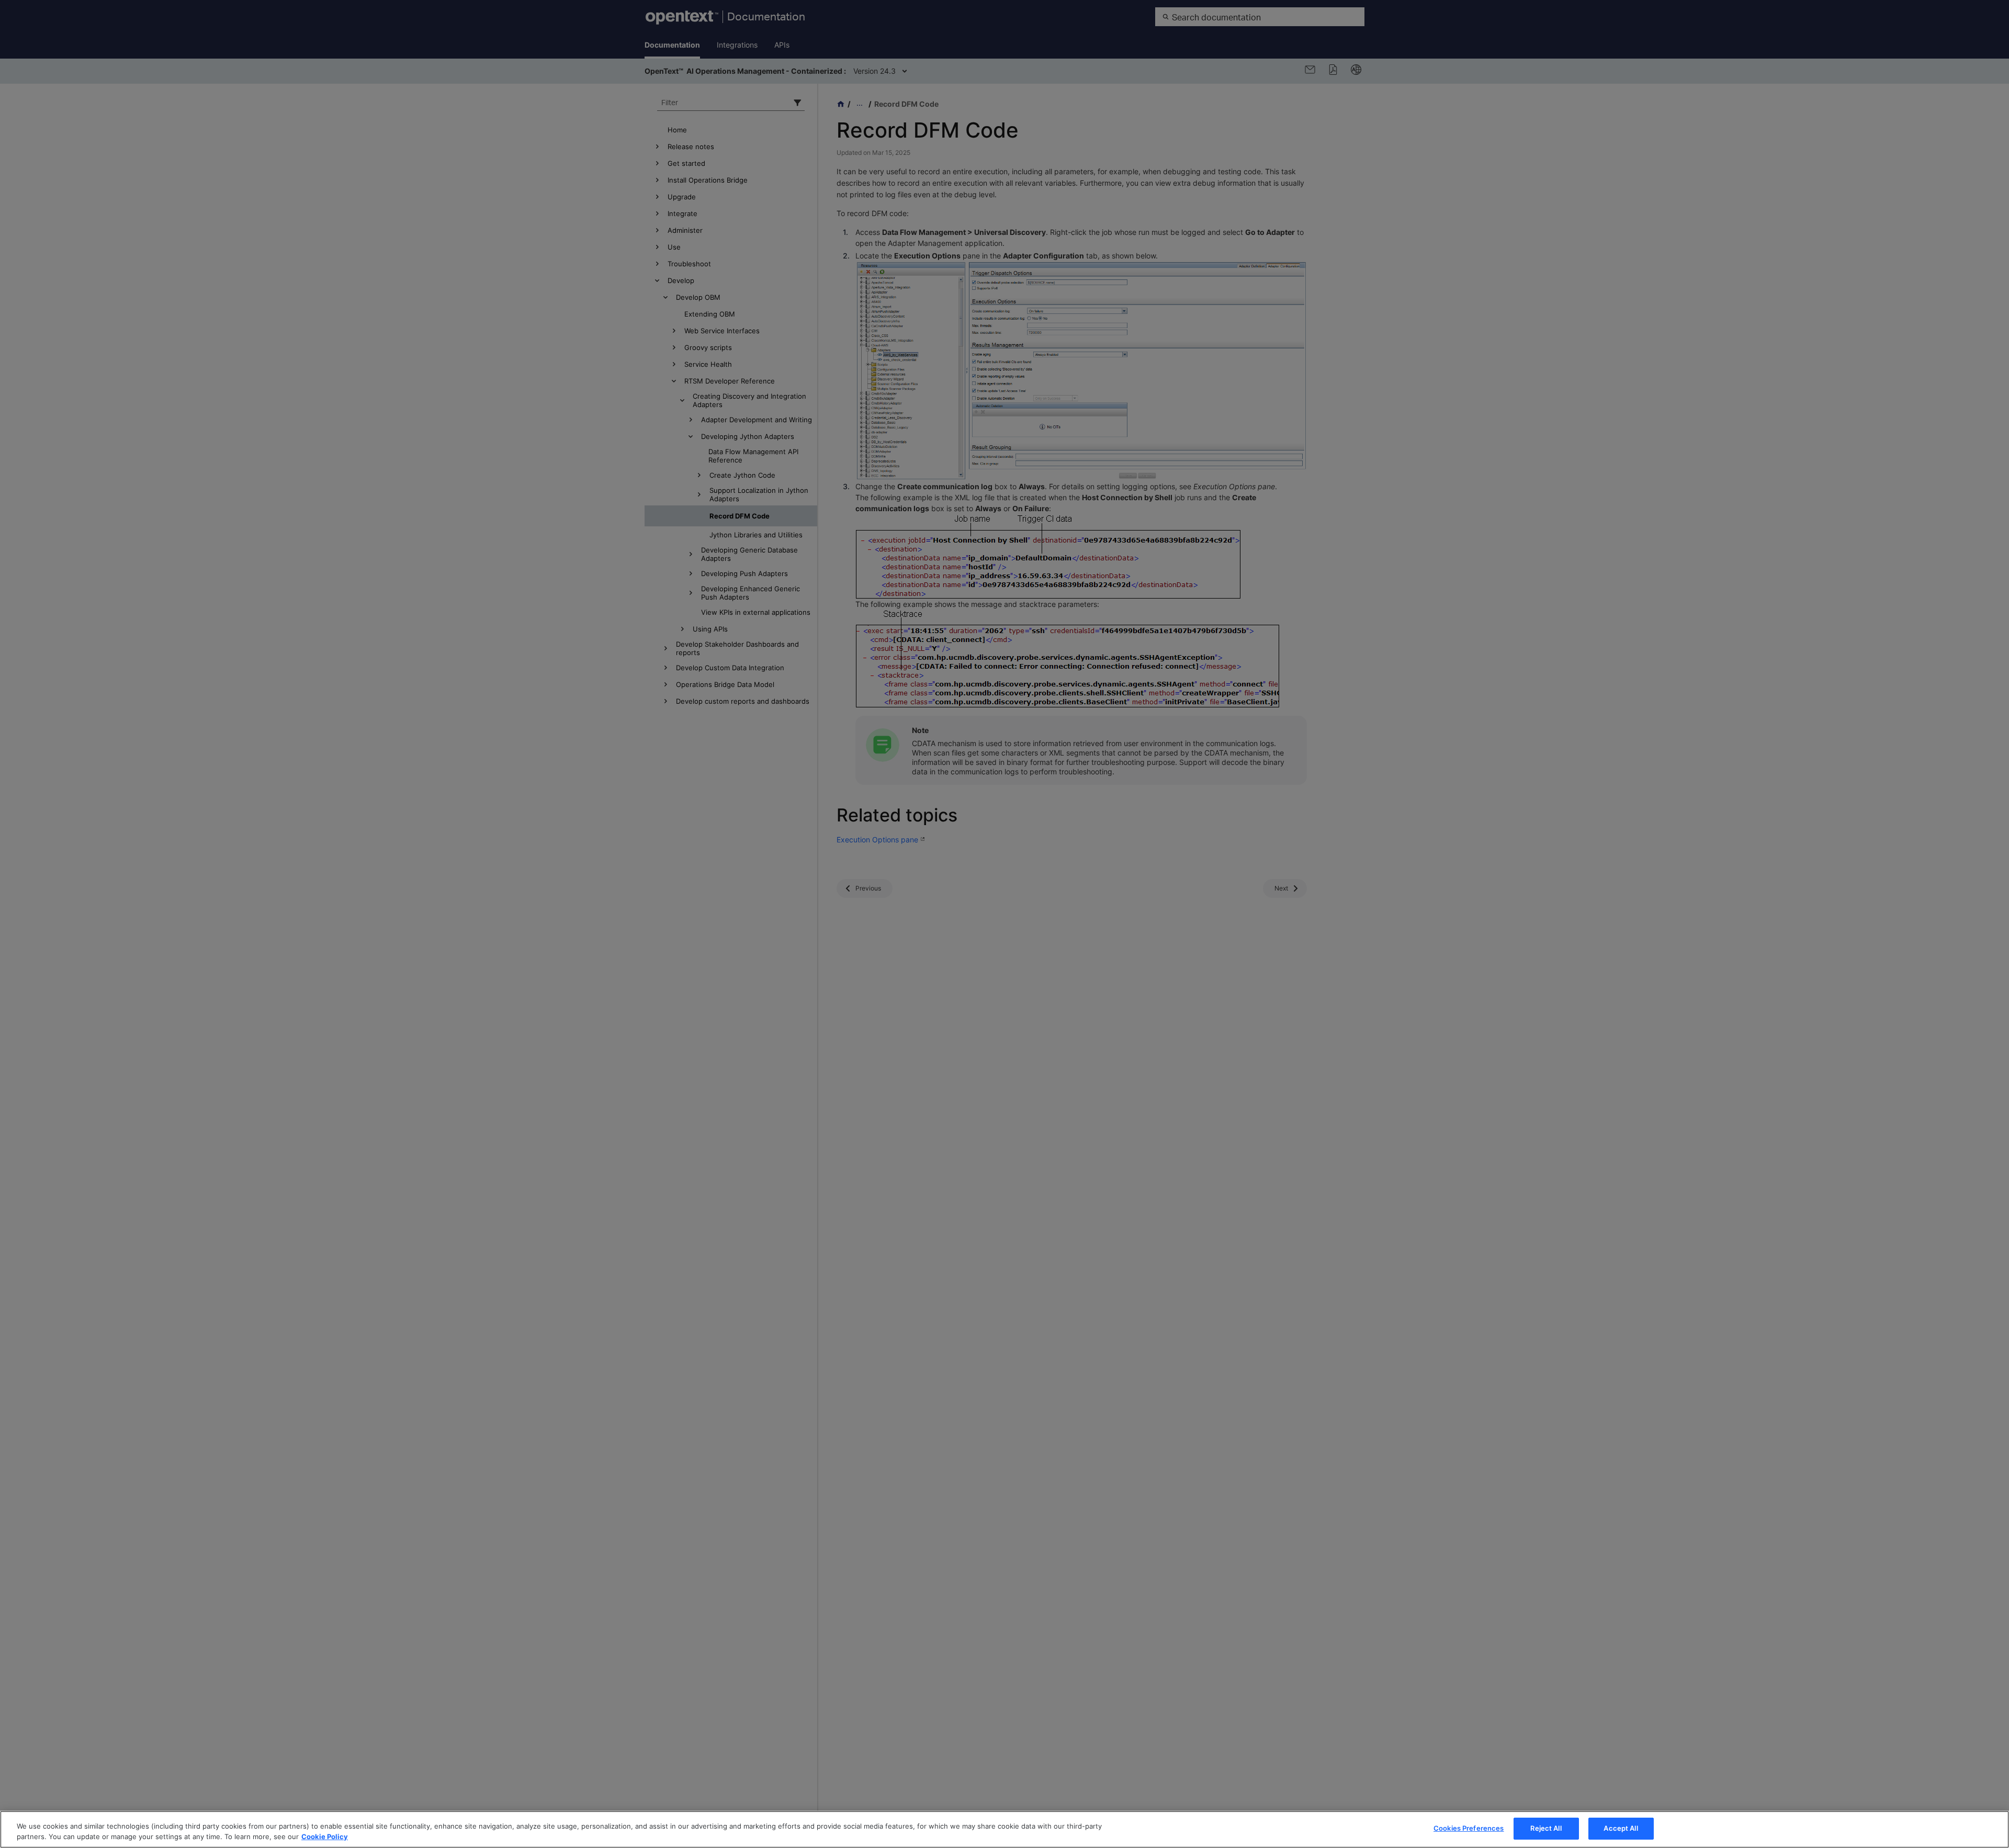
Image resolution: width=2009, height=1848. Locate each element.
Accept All (1621, 1828)
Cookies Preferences (1469, 1828)
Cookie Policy (325, 1836)
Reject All (1546, 1828)
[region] (1004, 1829)
